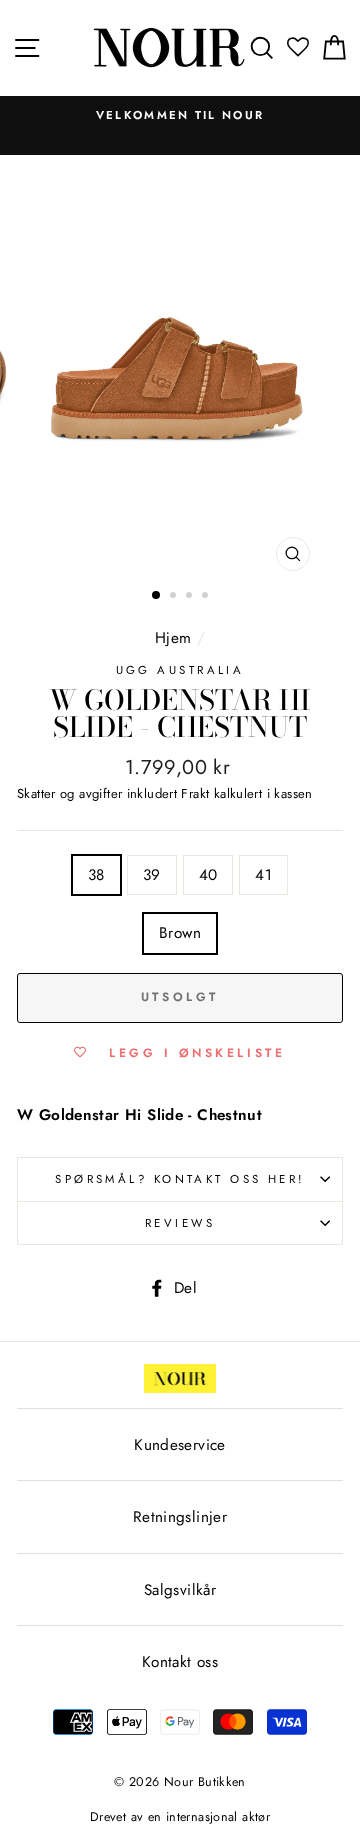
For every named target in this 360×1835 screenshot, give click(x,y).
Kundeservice (180, 1445)
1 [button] (157, 596)
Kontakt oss (180, 1662)
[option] (180, 115)
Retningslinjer (180, 1517)
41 (263, 875)
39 (152, 875)
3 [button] (191, 597)
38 (96, 875)
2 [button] (175, 597)
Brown (180, 933)
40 (208, 875)
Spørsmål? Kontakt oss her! (180, 1179)
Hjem (173, 638)
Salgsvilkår (180, 1590)
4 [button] (207, 597)
